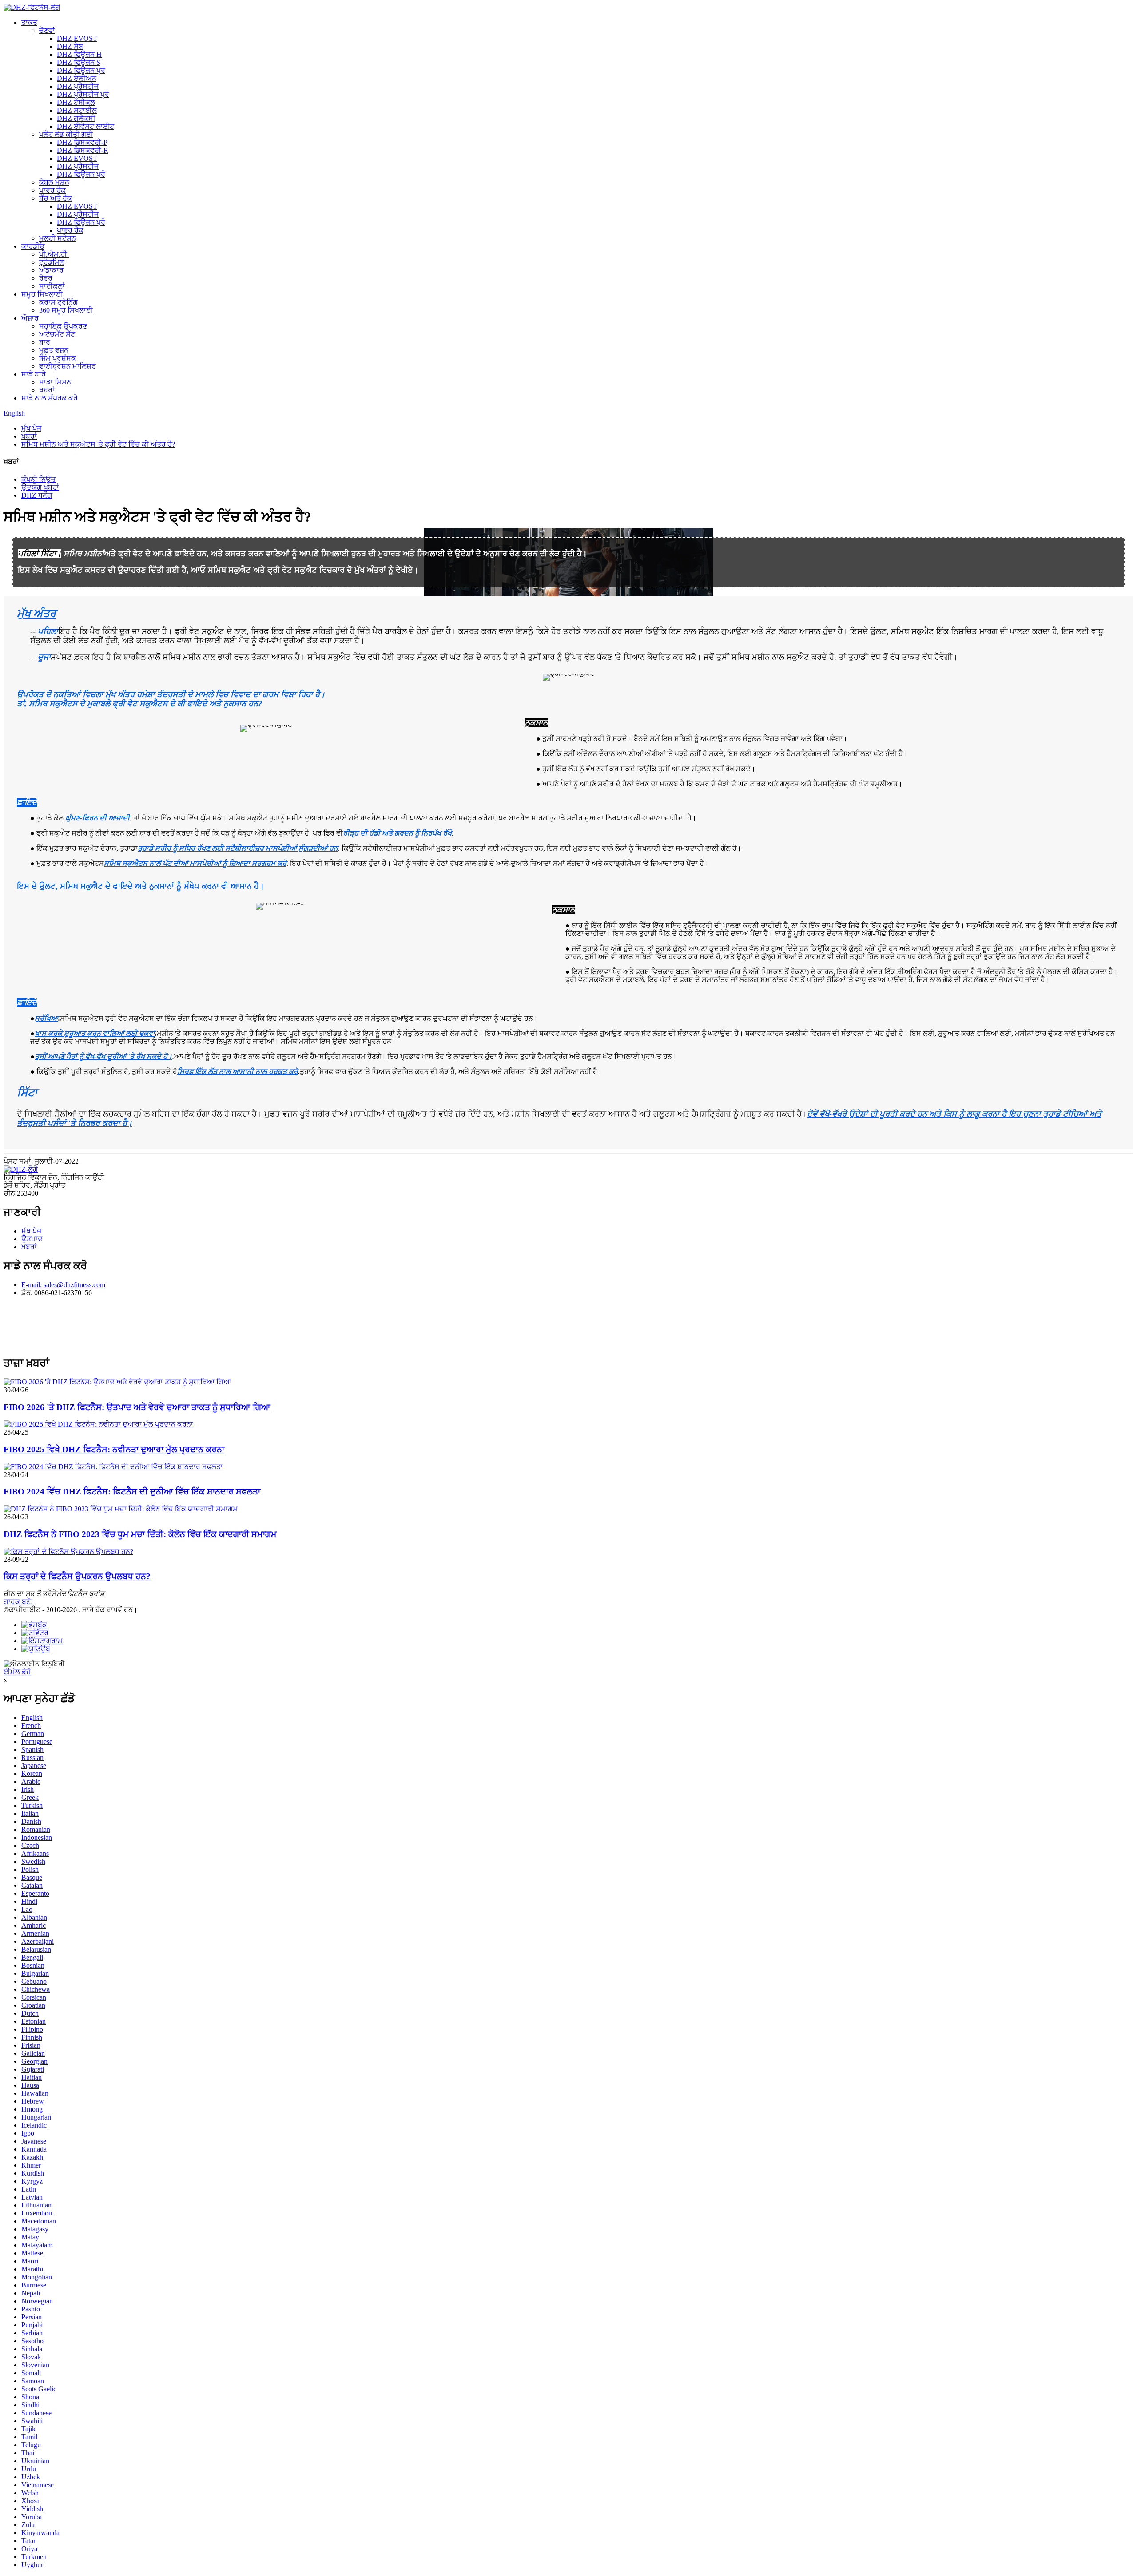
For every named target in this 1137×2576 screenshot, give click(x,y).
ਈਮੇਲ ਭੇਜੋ (17, 1672)
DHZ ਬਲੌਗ (37, 495)
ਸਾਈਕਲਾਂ (52, 286)
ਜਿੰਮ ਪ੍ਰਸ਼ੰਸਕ (58, 358)
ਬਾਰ (45, 342)
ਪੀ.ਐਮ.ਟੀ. (54, 254)
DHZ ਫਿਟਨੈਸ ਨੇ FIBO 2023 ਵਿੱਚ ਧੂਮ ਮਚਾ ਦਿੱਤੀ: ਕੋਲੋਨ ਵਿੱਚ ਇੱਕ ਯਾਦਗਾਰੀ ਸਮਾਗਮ (140, 1534)
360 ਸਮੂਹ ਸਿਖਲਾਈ (66, 310)
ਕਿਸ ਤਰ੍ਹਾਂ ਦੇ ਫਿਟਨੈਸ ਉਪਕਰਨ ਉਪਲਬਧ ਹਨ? (77, 1576)
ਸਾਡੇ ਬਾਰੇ (34, 374)
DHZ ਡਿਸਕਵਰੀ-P (82, 142)
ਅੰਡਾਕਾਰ (51, 270)
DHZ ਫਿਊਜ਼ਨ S (79, 62)
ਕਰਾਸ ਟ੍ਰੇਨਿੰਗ (58, 302)
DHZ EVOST (77, 38)
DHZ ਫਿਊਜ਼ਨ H (79, 54)
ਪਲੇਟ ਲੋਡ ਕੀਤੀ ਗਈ (66, 134)
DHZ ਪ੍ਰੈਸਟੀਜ (78, 86)
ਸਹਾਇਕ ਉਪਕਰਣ (63, 326)
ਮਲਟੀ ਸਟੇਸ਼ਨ (58, 238)
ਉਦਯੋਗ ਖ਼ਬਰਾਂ (40, 487)
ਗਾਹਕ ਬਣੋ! (18, 1602)
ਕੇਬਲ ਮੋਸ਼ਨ (54, 182)
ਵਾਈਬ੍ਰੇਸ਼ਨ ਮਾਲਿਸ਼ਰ (68, 366)
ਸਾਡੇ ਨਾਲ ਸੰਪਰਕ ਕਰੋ (50, 398)
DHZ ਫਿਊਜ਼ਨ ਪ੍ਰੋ (81, 70)
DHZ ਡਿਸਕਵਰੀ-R (83, 150)
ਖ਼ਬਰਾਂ (47, 390)
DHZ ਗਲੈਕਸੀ (76, 118)
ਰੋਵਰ (46, 278)
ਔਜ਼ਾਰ (30, 318)
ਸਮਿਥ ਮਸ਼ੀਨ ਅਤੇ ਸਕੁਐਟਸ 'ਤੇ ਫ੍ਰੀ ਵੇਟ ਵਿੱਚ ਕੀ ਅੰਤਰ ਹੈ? (98, 444)
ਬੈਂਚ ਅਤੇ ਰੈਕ (56, 198)
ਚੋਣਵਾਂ (47, 30)
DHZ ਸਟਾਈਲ (77, 110)
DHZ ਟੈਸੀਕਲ (76, 102)
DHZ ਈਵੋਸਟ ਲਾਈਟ (85, 126)
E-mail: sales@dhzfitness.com (63, 1285)
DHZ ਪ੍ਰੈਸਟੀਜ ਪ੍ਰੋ (83, 94)
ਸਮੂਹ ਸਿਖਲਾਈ (42, 294)
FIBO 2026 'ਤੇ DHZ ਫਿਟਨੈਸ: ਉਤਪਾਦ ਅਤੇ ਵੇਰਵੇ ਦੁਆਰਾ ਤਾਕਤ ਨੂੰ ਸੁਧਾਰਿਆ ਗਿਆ (137, 1407)
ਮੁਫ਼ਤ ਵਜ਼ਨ (54, 350)
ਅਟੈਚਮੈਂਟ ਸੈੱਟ (57, 334)
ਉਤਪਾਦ (32, 1239)
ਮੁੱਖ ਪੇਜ (31, 428)
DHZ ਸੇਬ (70, 46)
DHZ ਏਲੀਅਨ (77, 78)
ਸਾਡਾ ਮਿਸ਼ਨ (55, 382)
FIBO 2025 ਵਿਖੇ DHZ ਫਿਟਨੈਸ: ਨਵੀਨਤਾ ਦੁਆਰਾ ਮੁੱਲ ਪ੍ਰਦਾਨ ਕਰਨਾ (114, 1449)
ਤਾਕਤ (29, 22)
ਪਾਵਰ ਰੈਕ (52, 190)
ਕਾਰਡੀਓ (33, 246)
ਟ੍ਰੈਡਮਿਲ (52, 262)
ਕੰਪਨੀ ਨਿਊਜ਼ (38, 479)
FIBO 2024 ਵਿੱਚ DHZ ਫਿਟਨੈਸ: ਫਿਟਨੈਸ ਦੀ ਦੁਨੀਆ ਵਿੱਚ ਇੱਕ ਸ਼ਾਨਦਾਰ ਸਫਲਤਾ (132, 1492)
